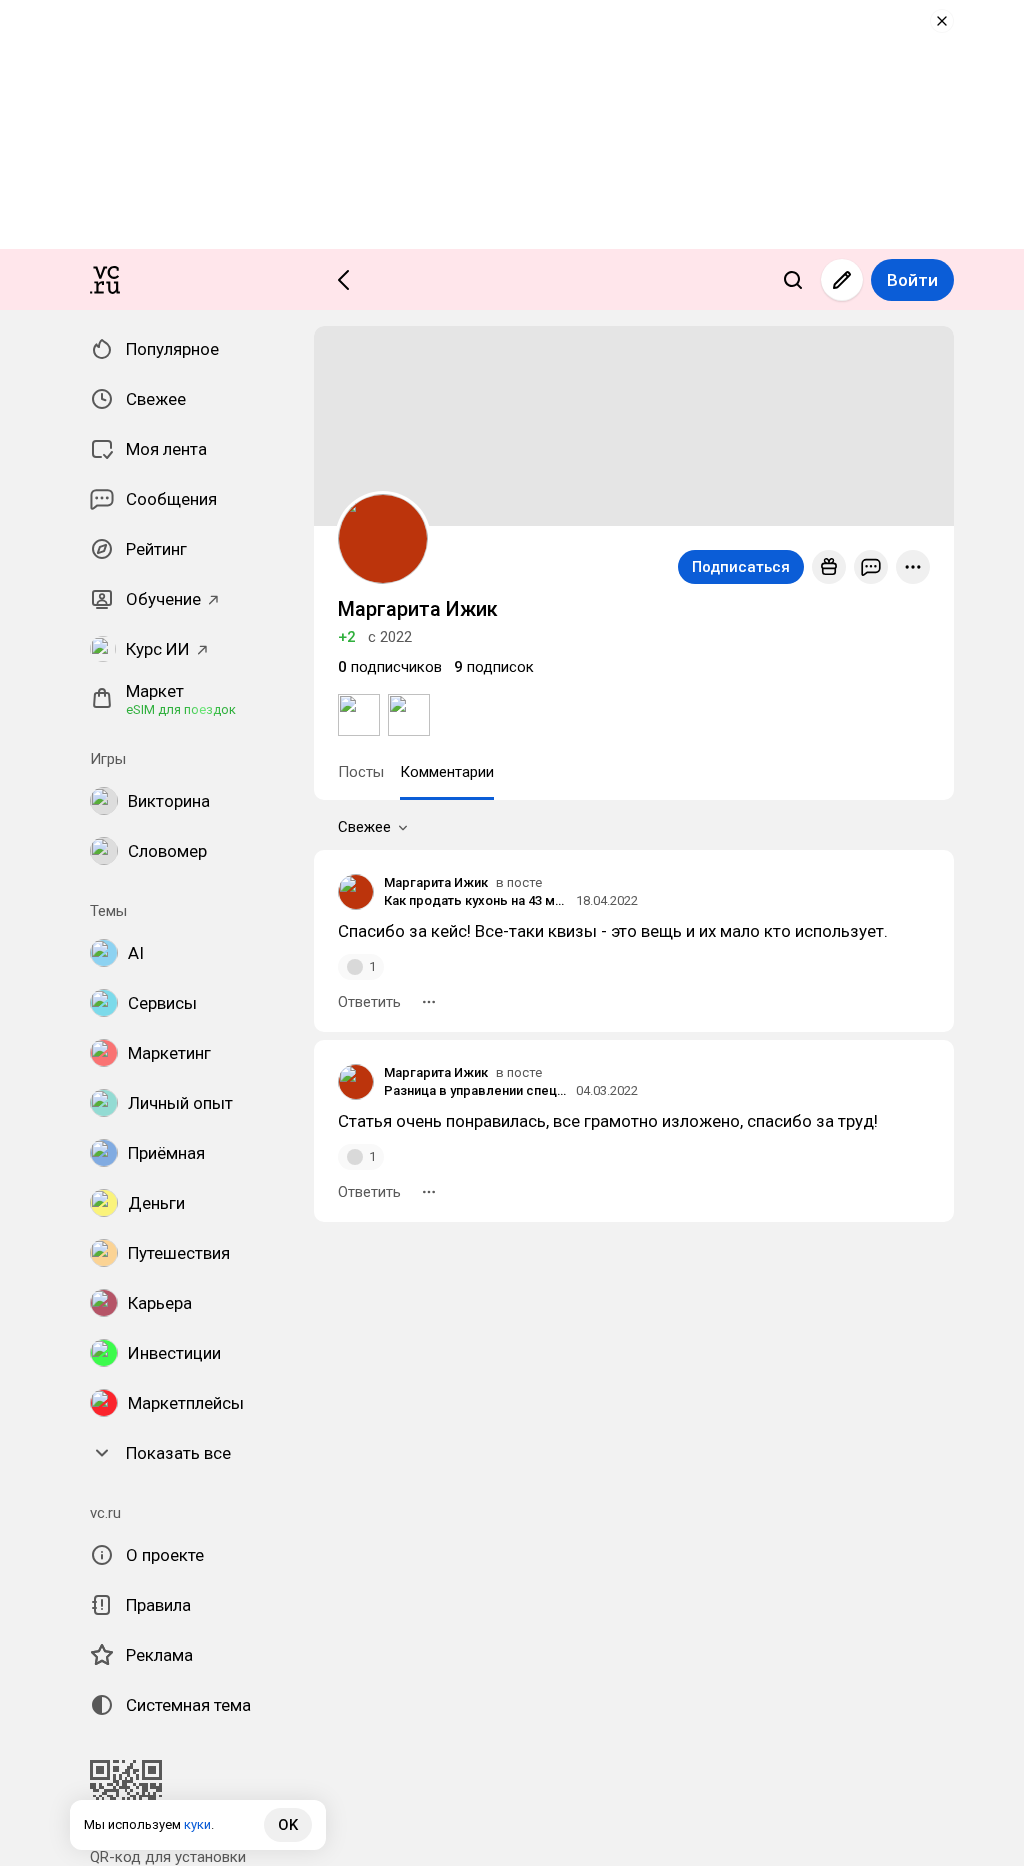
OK (288, 1825)
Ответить (369, 1002)
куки (197, 1824)
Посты (361, 772)
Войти (912, 280)
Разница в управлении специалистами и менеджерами (477, 1090)
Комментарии (447, 772)
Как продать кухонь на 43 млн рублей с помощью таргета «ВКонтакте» (477, 900)
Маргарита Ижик (436, 882)
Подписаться (741, 567)
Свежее (364, 827)
